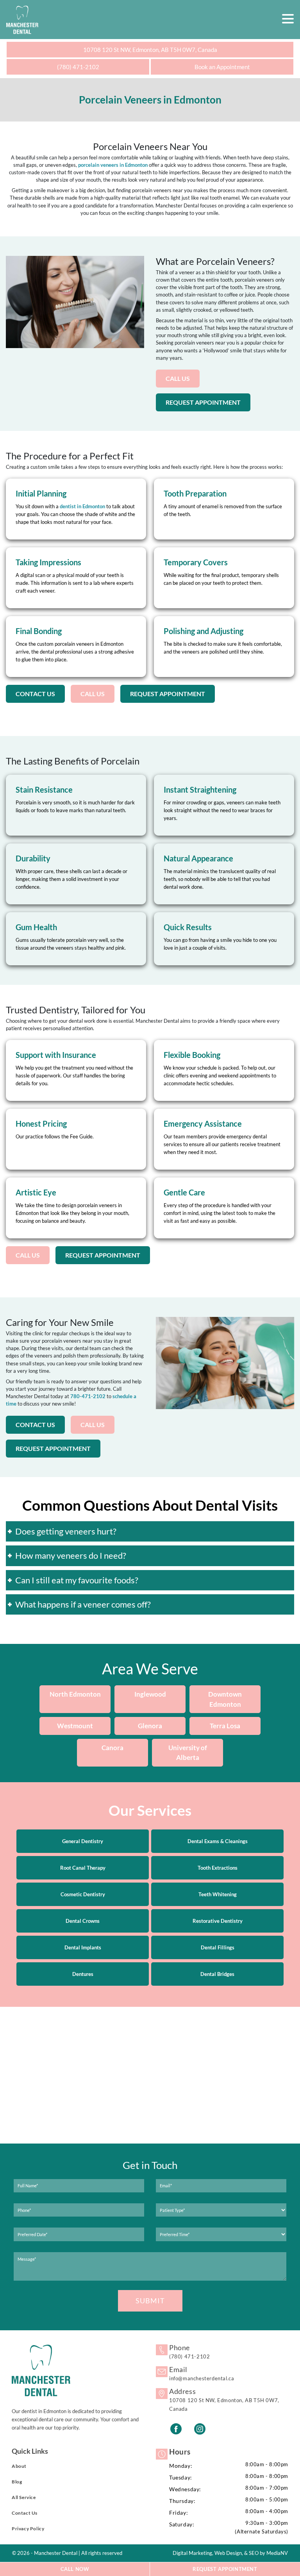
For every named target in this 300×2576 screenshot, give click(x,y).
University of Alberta (188, 1753)
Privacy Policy (28, 2529)
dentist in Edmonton (82, 506)
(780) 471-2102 (78, 67)
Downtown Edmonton (225, 1700)
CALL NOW (75, 2569)
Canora (112, 1748)
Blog (17, 2482)
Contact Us (35, 694)
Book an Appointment (222, 67)
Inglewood (150, 1694)
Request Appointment (203, 402)
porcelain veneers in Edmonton (113, 165)
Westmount (75, 1726)
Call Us (178, 378)
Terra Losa (225, 1726)
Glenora (150, 1726)
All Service (24, 2497)
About (19, 2466)
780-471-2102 (88, 1396)
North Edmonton (75, 1694)
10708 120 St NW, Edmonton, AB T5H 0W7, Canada (150, 50)
